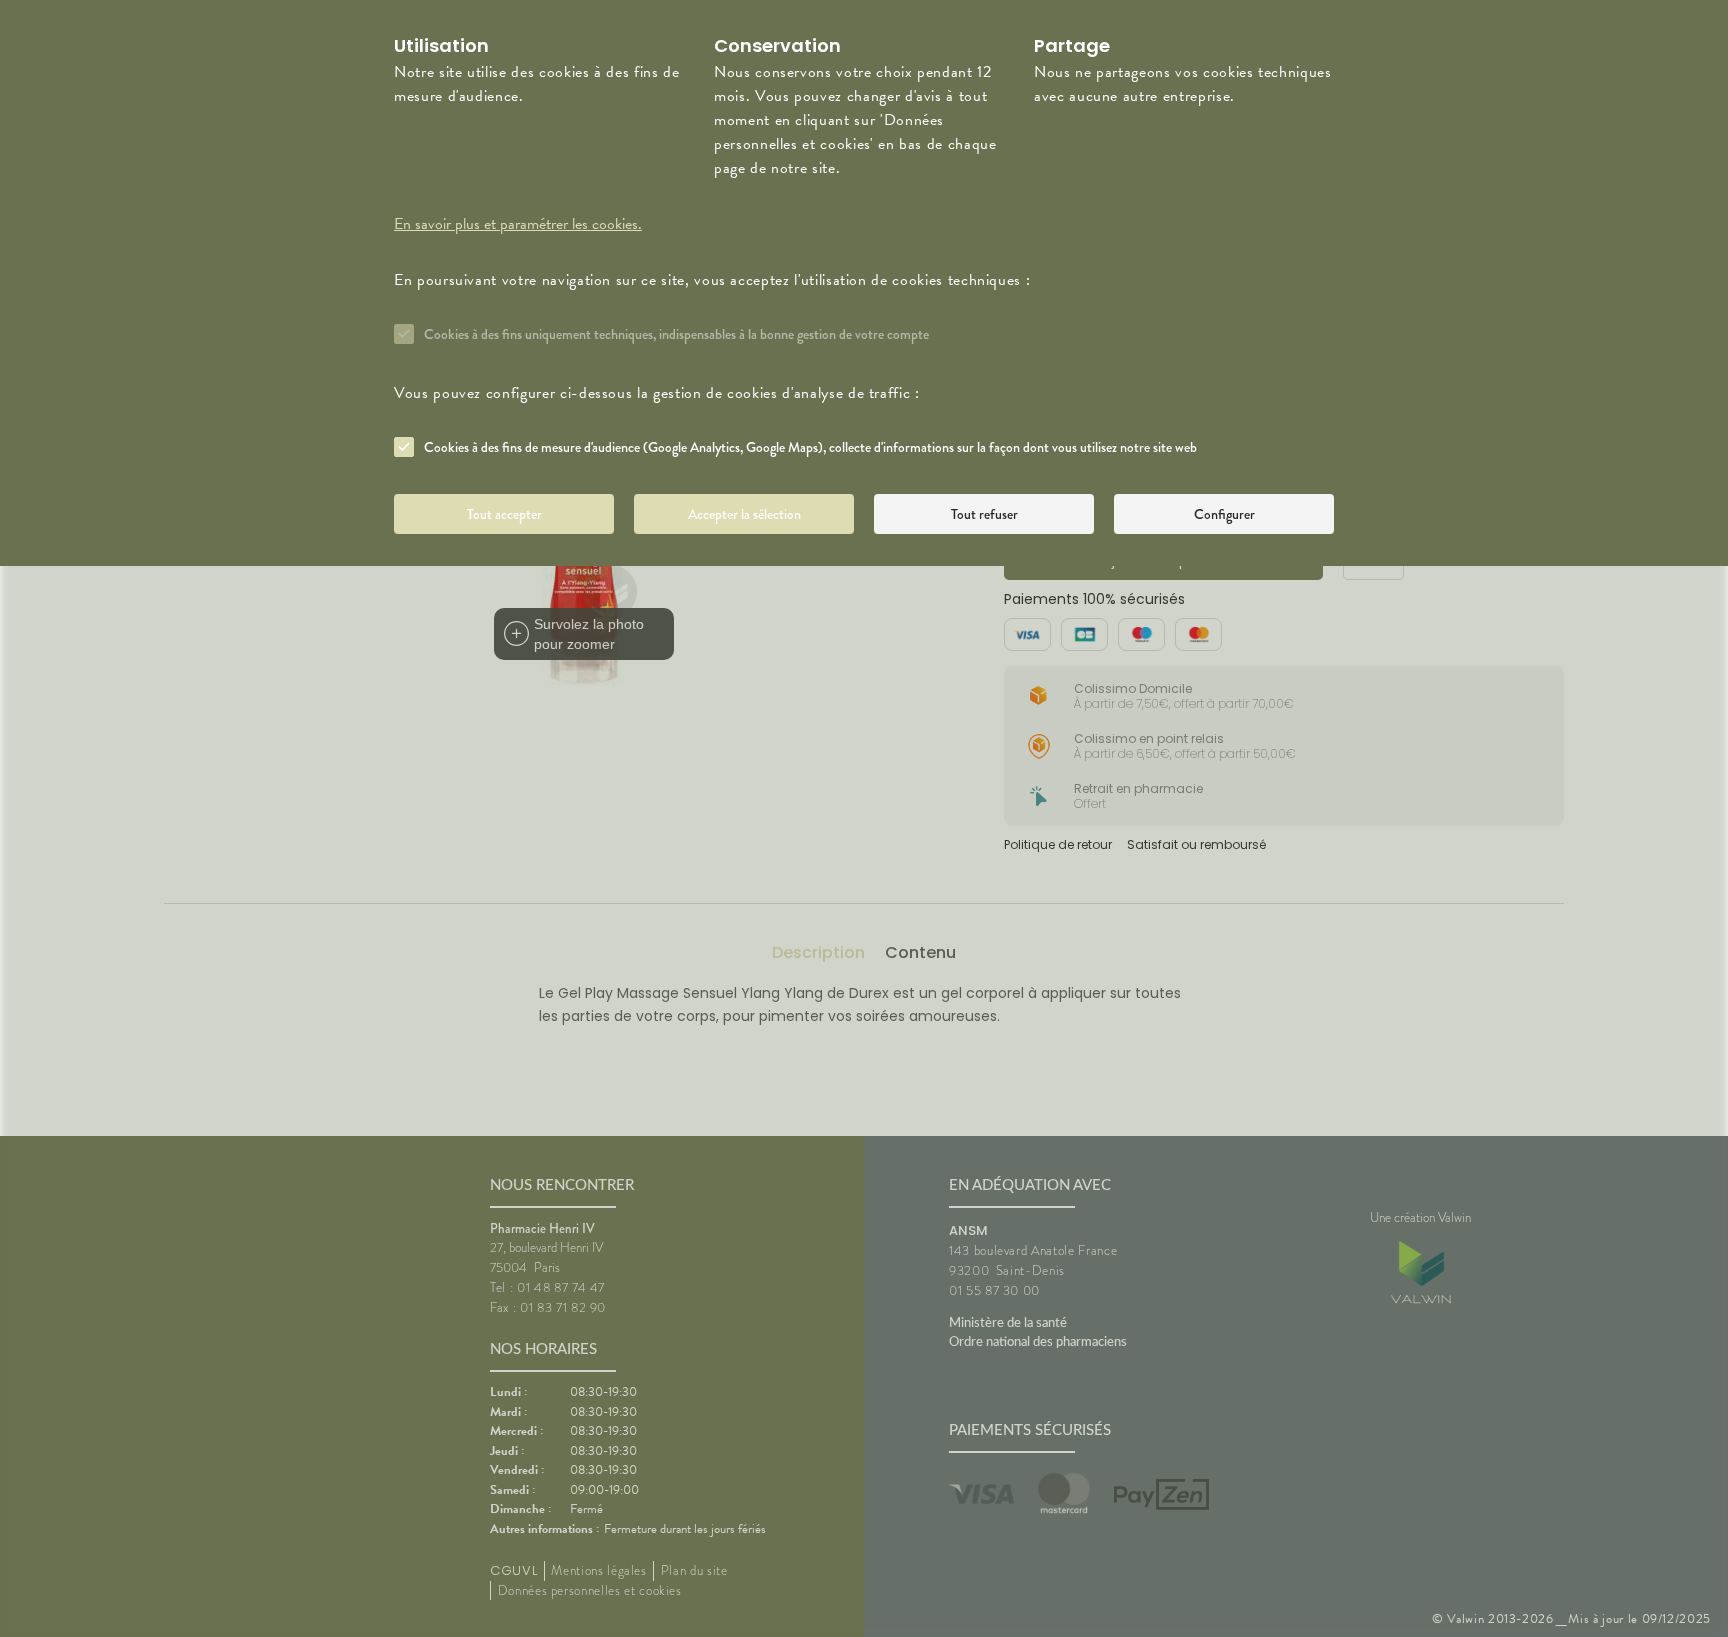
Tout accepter (504, 514)
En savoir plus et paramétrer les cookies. (518, 224)
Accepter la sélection (744, 514)
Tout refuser (984, 514)
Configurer (1224, 514)
